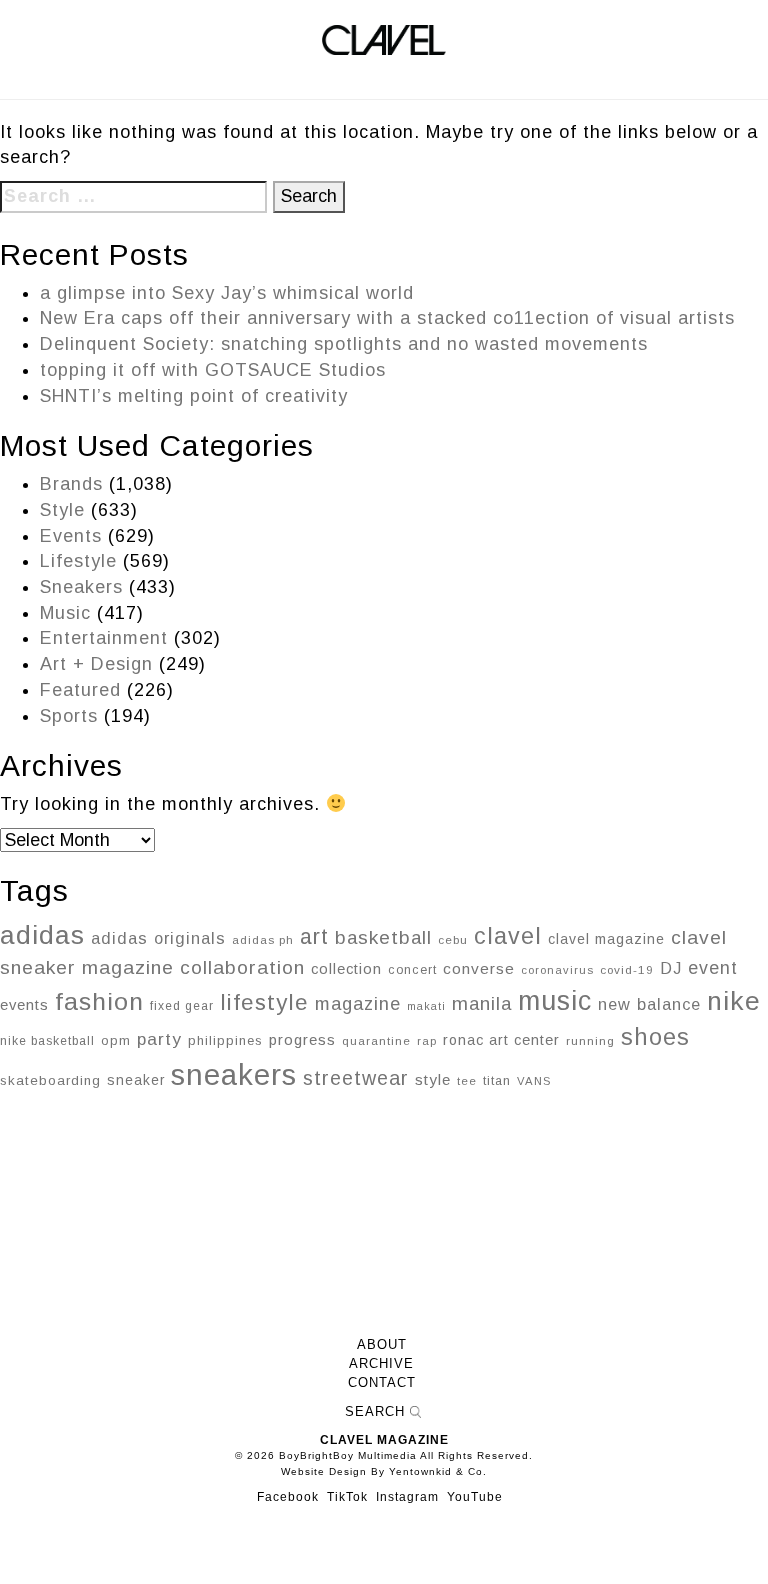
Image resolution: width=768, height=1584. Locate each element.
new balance (649, 1004)
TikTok (347, 1497)
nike (734, 1001)
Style (62, 510)
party (159, 1039)
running (590, 1040)
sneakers (234, 1074)
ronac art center (501, 1040)
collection (346, 969)
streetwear (356, 1078)
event (713, 968)
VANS (534, 1081)
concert (412, 970)
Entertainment (104, 638)
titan (497, 1081)
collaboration (242, 967)
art (314, 936)
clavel (508, 936)
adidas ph (263, 940)
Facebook (288, 1497)
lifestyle (264, 1002)
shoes (655, 1037)
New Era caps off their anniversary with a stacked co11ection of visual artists (387, 318)
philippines (225, 1040)
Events (71, 536)
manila (482, 1003)
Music (65, 613)
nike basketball (47, 1041)
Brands (71, 484)
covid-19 (627, 969)
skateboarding (50, 1080)
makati (426, 1006)
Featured (80, 690)
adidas (42, 935)
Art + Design (96, 664)
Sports (69, 716)
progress (302, 1039)
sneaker (136, 1080)
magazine (358, 1003)
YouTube (475, 1497)
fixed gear (182, 1006)
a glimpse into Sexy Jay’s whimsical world (227, 293)
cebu (453, 940)
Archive (381, 1364)
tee (467, 1081)
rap (427, 1041)
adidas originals (158, 938)
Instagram (407, 1497)
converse (479, 968)
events (24, 1005)
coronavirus (557, 970)
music (555, 1001)
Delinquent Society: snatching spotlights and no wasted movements (344, 344)
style (433, 1079)
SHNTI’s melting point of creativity (194, 396)
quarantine (376, 1041)
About (382, 1345)
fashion (99, 1001)
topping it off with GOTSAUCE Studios (213, 370)
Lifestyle (78, 561)
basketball (383, 937)
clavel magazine (606, 939)
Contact (382, 1383)
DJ (671, 968)
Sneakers (81, 587)
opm (116, 1040)
